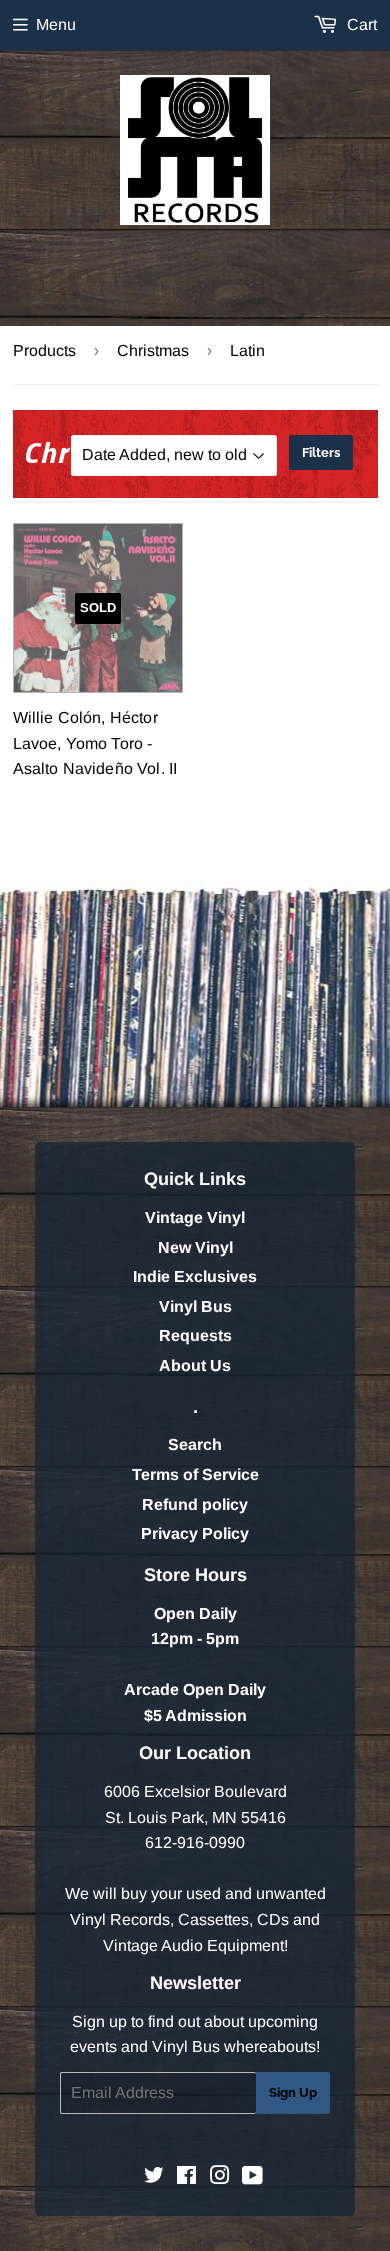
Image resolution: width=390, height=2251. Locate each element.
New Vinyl (195, 1247)
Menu (56, 24)
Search (195, 1444)
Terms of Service (195, 1474)
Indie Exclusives (195, 1276)
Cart (360, 24)
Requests (195, 1335)
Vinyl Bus (195, 1306)
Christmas (153, 350)
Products (44, 350)
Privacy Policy (195, 1533)
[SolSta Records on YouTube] (252, 2177)
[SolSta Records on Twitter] (154, 2177)
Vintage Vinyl (195, 1217)
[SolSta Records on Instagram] (220, 2177)
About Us (195, 1365)
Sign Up (293, 2092)
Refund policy (195, 1504)
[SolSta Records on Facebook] (186, 2177)
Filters (321, 452)
